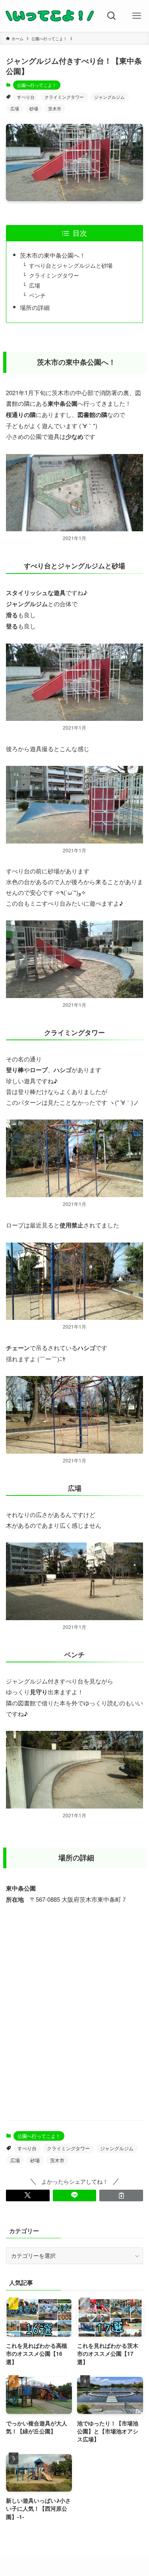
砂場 (34, 108)
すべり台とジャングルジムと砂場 (71, 265)
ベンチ (37, 295)
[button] (28, 2195)
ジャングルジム (109, 97)
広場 (15, 108)
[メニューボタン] (136, 16)
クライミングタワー (64, 97)
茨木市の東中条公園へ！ (53, 255)
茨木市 (55, 108)
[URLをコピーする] (121, 2195)
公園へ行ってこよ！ (37, 85)
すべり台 (26, 97)
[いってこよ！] (50, 16)
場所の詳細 (35, 307)
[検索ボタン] (112, 16)
